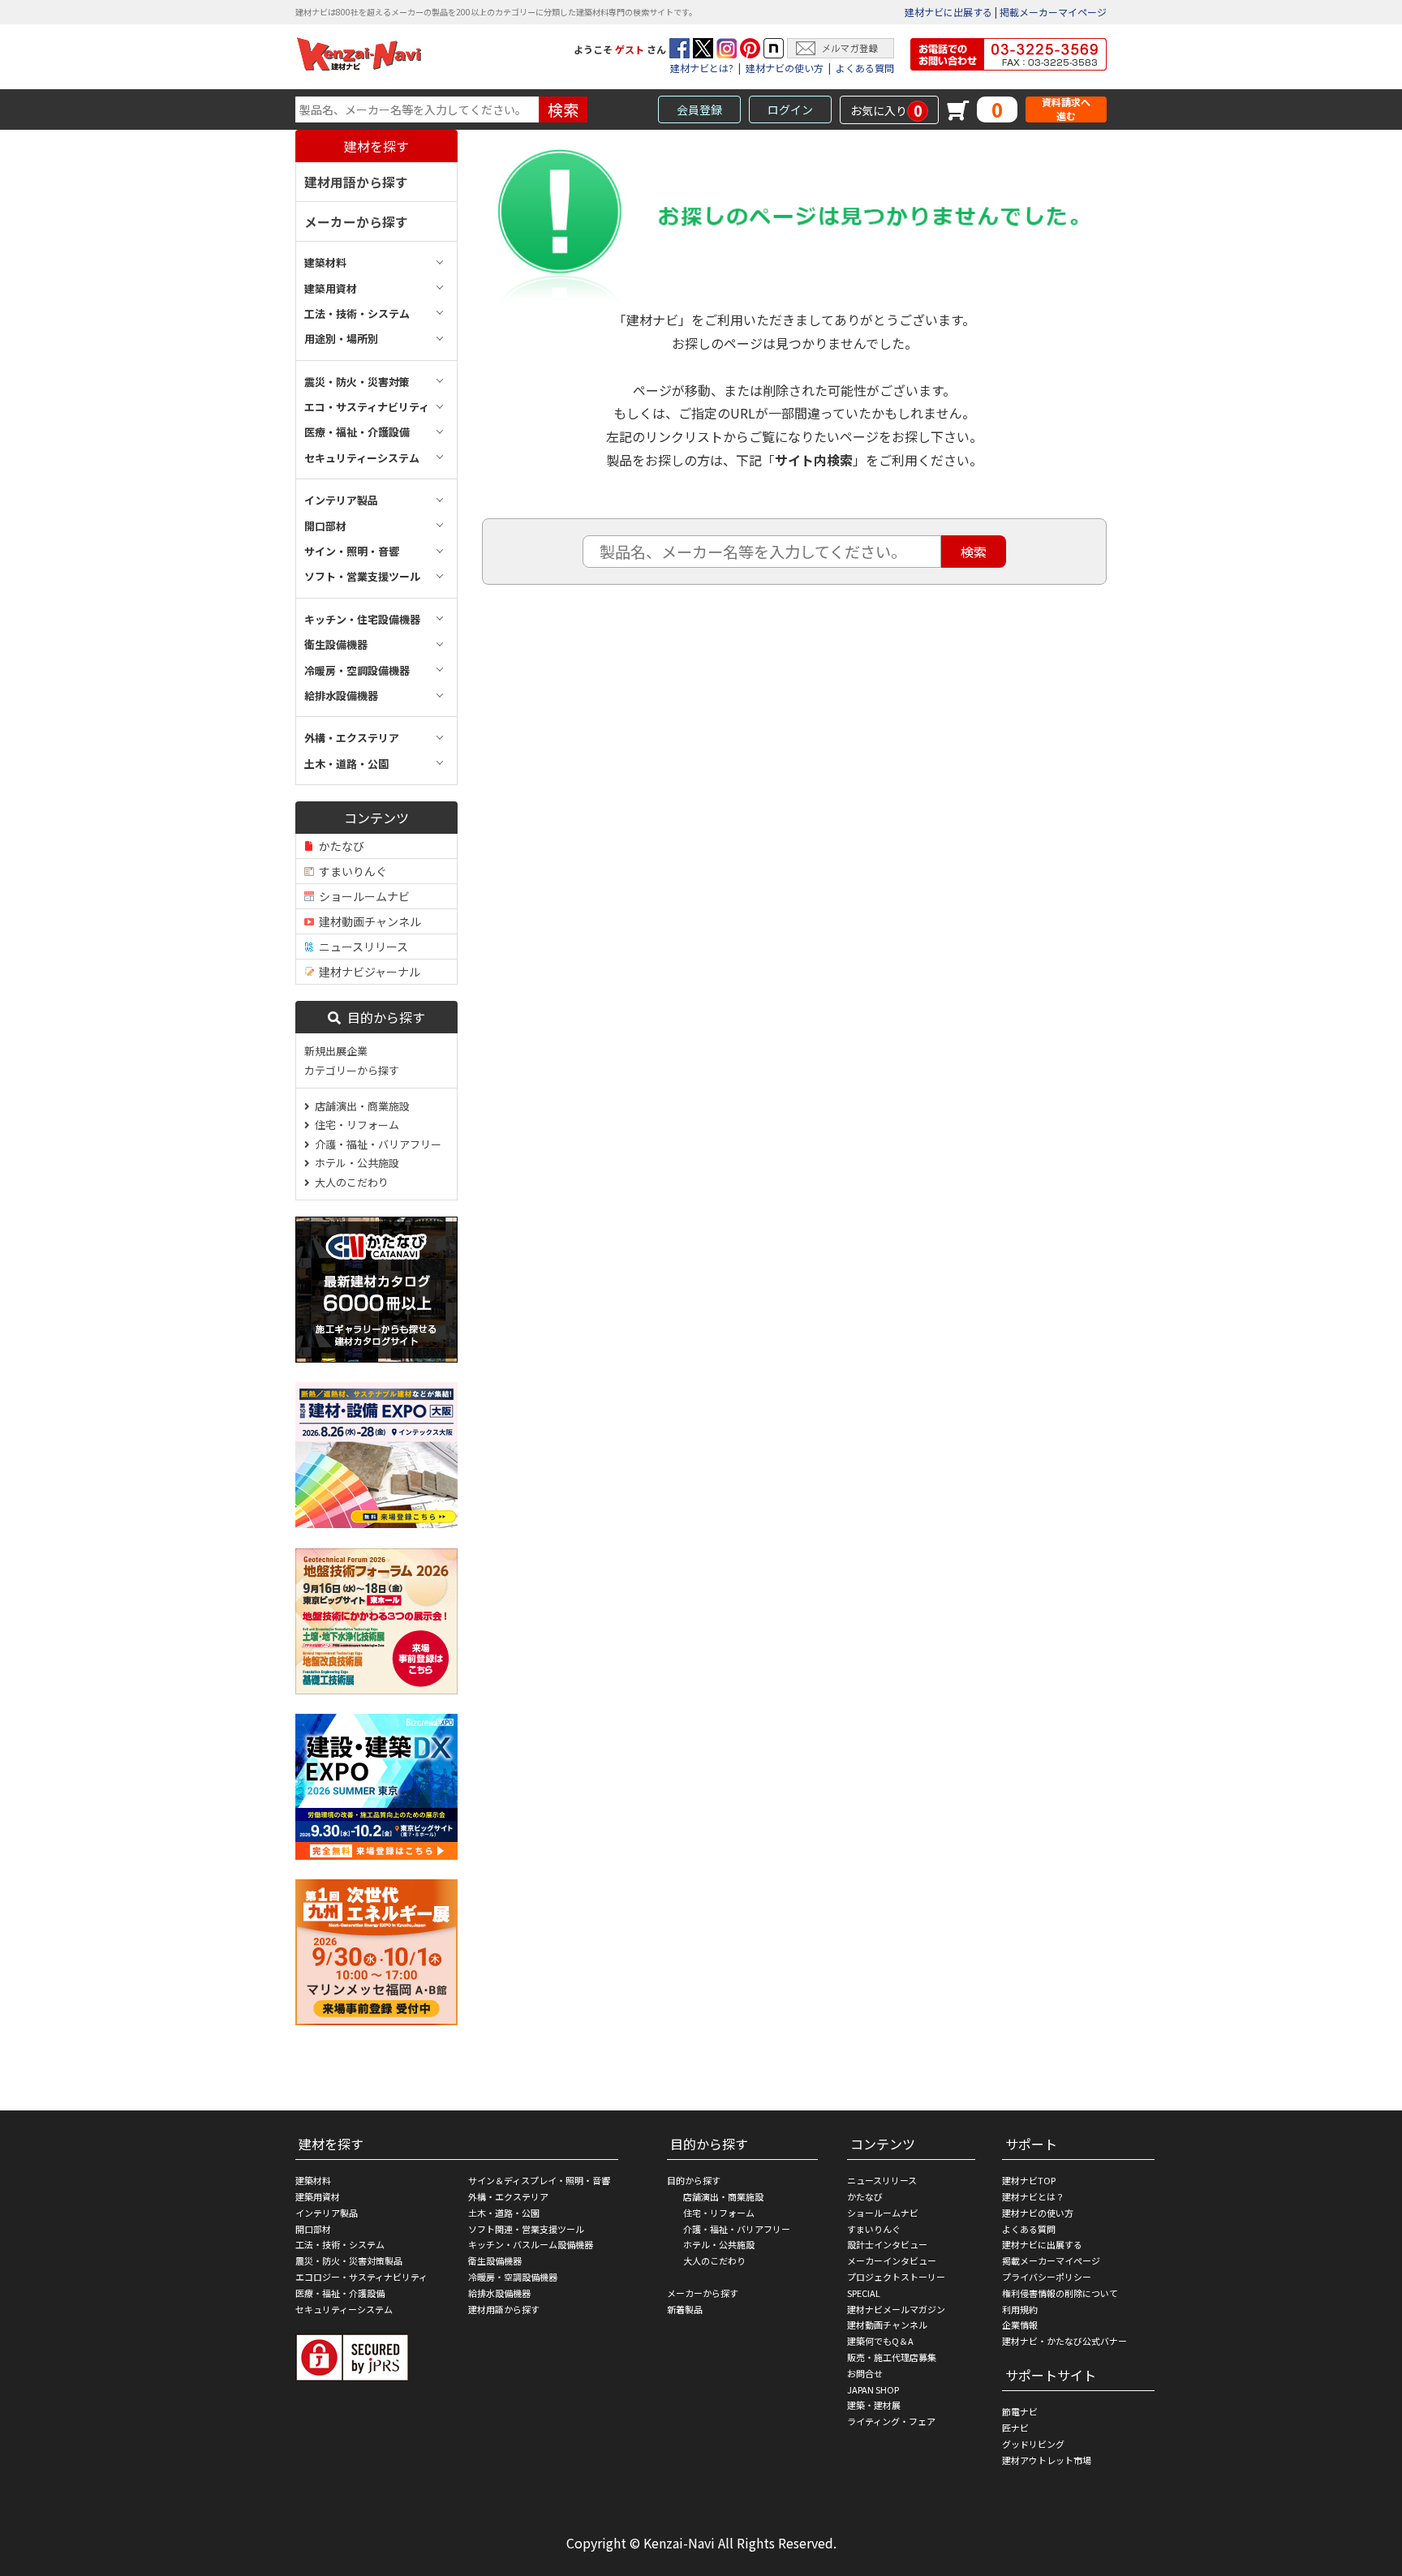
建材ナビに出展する (948, 12)
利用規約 (1020, 2309)
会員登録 (699, 109)
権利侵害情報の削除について (1060, 2293)
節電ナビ (1020, 2411)
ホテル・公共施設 (355, 1163)
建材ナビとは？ (1033, 2196)
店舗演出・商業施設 (360, 1106)
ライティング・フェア (891, 2421)
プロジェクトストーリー (896, 2277)
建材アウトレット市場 (1047, 2460)
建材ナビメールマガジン (896, 2309)
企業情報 (1020, 2325)
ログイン (790, 109)
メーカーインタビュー (892, 2260)
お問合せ (865, 2373)
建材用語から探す (356, 182)
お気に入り (886, 110)
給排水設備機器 (499, 2293)
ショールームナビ (362, 896)
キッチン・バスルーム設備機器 (531, 2244)
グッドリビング (1033, 2444)
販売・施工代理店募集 (892, 2357)
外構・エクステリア (508, 2196)
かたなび (339, 846)
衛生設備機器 (495, 2260)
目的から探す (383, 1017)
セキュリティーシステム (344, 2309)
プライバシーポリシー (1047, 2277)
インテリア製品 (327, 2213)
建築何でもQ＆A (880, 2341)
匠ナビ (1015, 2428)
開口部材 (313, 2229)
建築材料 (313, 2180)
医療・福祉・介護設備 (340, 2293)
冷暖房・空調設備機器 (513, 2277)
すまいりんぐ (350, 871)
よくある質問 (865, 68)
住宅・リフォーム (355, 1125)
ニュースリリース (361, 947)
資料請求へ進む (1066, 109)
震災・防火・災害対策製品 (349, 2260)
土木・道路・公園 (504, 2213)
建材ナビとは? (702, 68)
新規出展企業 (336, 1051)
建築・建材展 (874, 2405)
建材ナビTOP (1029, 2180)
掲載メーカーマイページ (1053, 12)
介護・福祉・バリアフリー (376, 1144)
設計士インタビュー (887, 2244)
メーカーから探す (356, 221)
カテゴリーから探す (352, 1070)
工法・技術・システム (340, 2244)
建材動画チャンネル (368, 921)
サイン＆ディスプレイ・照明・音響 (539, 2180)
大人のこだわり (349, 1182)
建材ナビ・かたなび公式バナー (1064, 2341)
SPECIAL (864, 2293)
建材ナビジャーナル (367, 972)
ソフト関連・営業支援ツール (526, 2229)
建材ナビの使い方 (785, 68)
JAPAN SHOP (873, 2389)
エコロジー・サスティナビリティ (361, 2277)
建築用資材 (318, 2196)
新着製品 (685, 2309)
